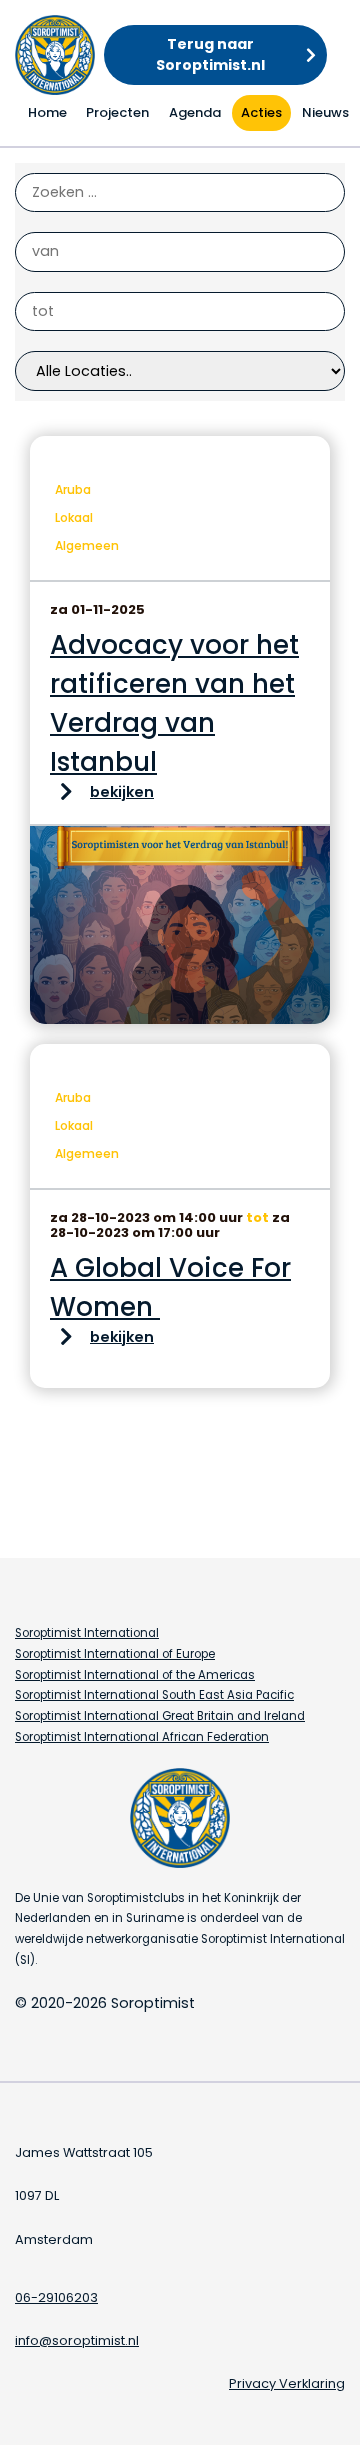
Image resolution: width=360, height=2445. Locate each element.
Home (47, 112)
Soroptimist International (87, 1633)
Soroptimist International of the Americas (135, 1675)
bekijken (122, 792)
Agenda (195, 112)
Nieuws (325, 112)
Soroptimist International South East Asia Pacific (154, 1695)
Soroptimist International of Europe (115, 1654)
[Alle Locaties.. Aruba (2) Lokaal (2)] (180, 371)
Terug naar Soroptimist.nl (210, 54)
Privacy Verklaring (287, 2383)
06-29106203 (56, 2297)
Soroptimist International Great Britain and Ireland (160, 1716)
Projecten (117, 112)
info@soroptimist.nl (77, 2340)
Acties (261, 112)
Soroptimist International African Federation (142, 1737)
